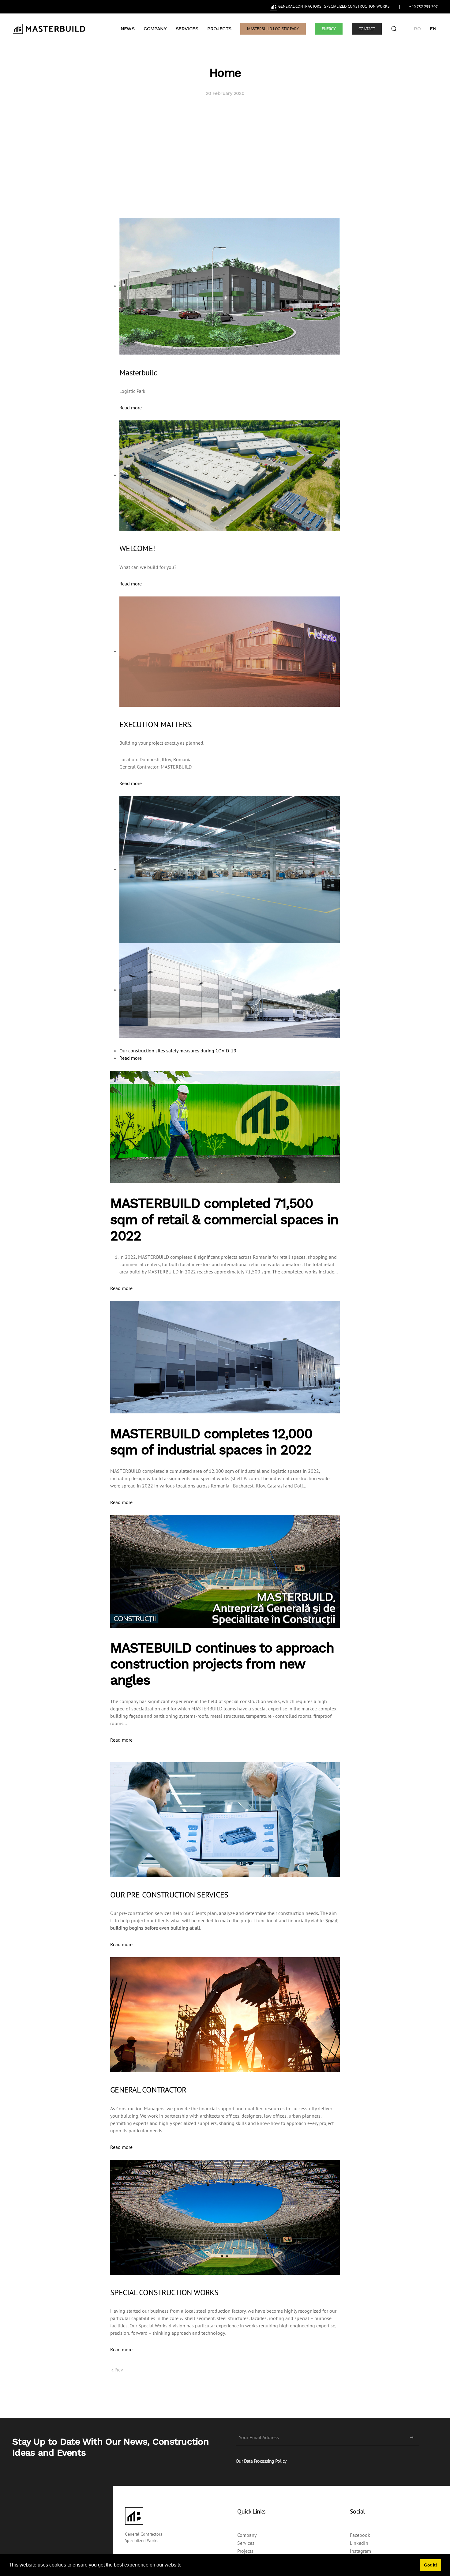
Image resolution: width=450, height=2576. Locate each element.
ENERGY (329, 29)
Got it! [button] (431, 2565)
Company (247, 2535)
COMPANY (155, 29)
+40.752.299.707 (424, 7)
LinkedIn (359, 2543)
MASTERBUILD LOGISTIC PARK (273, 29)
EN (433, 29)
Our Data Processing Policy (261, 2461)
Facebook (360, 2535)
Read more (131, 408)
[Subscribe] (412, 2438)
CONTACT (367, 29)
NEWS (128, 29)
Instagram (360, 2551)
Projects (245, 2551)
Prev (118, 2370)
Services (246, 2543)
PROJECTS (219, 29)
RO (417, 29)
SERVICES (187, 29)
